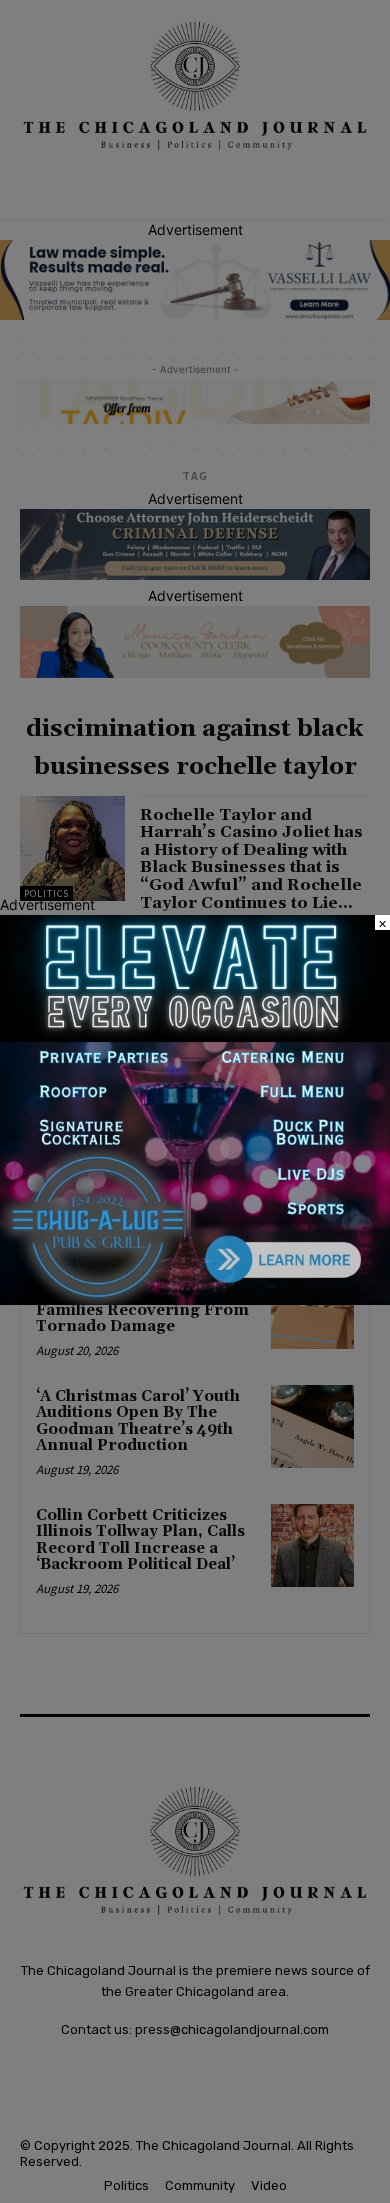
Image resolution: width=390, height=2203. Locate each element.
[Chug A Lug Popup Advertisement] (195, 1299)
